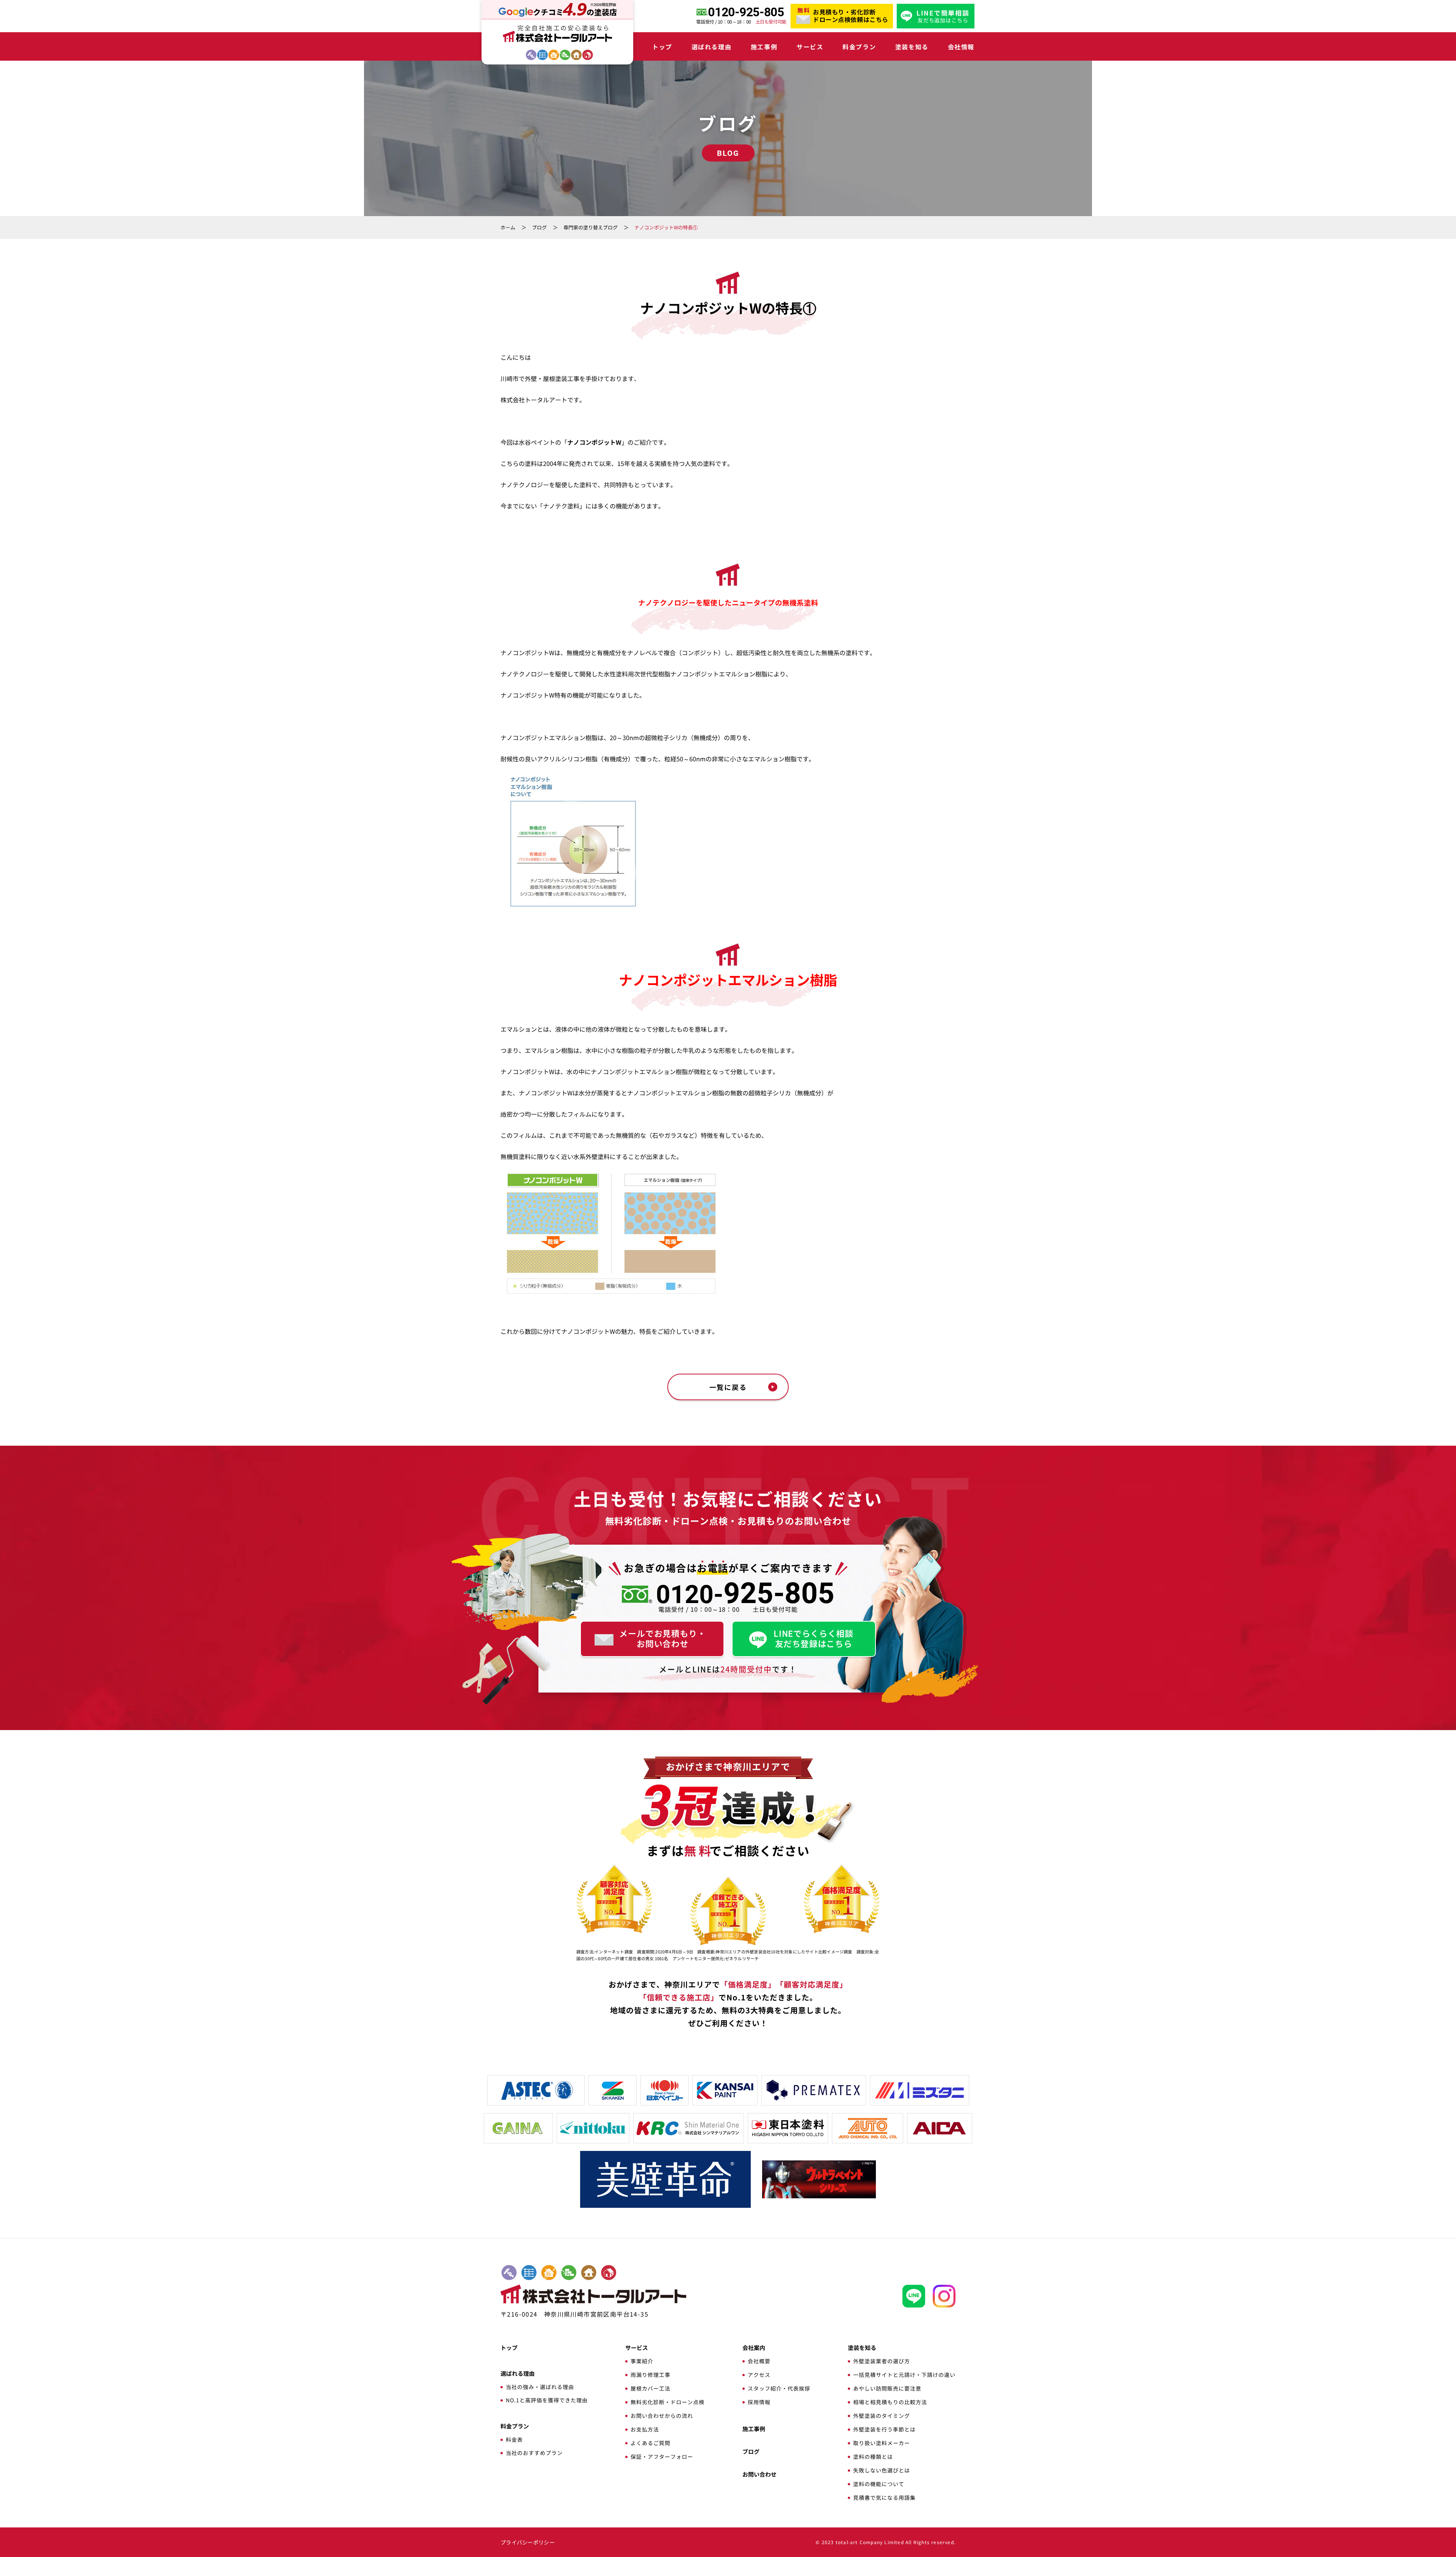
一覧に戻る (728, 1387)
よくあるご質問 (650, 2443)
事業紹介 (642, 2361)
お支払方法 (645, 2429)
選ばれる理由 (712, 47)
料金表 (514, 2439)
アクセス (759, 2375)
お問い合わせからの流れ (662, 2416)
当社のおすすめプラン (534, 2453)
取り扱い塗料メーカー (882, 2443)
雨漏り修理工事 (650, 2375)
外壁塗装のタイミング (882, 2416)
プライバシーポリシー (528, 2542)
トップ (662, 47)
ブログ (539, 227)
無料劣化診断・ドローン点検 (668, 2402)
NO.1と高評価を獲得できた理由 (547, 2400)
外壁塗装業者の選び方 (882, 2361)
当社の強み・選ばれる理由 (540, 2387)
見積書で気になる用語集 (884, 2497)
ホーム (508, 227)
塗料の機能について (879, 2484)
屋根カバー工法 (650, 2388)
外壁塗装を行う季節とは (884, 2429)
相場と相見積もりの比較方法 (890, 2402)
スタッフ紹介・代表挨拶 (779, 2388)
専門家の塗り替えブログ (591, 227)
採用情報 (759, 2402)
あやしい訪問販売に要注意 (887, 2388)
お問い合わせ (759, 2474)
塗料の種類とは (873, 2457)
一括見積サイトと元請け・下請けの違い (904, 2375)
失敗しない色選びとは (882, 2470)
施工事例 (764, 47)
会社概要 (759, 2361)
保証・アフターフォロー (662, 2457)
